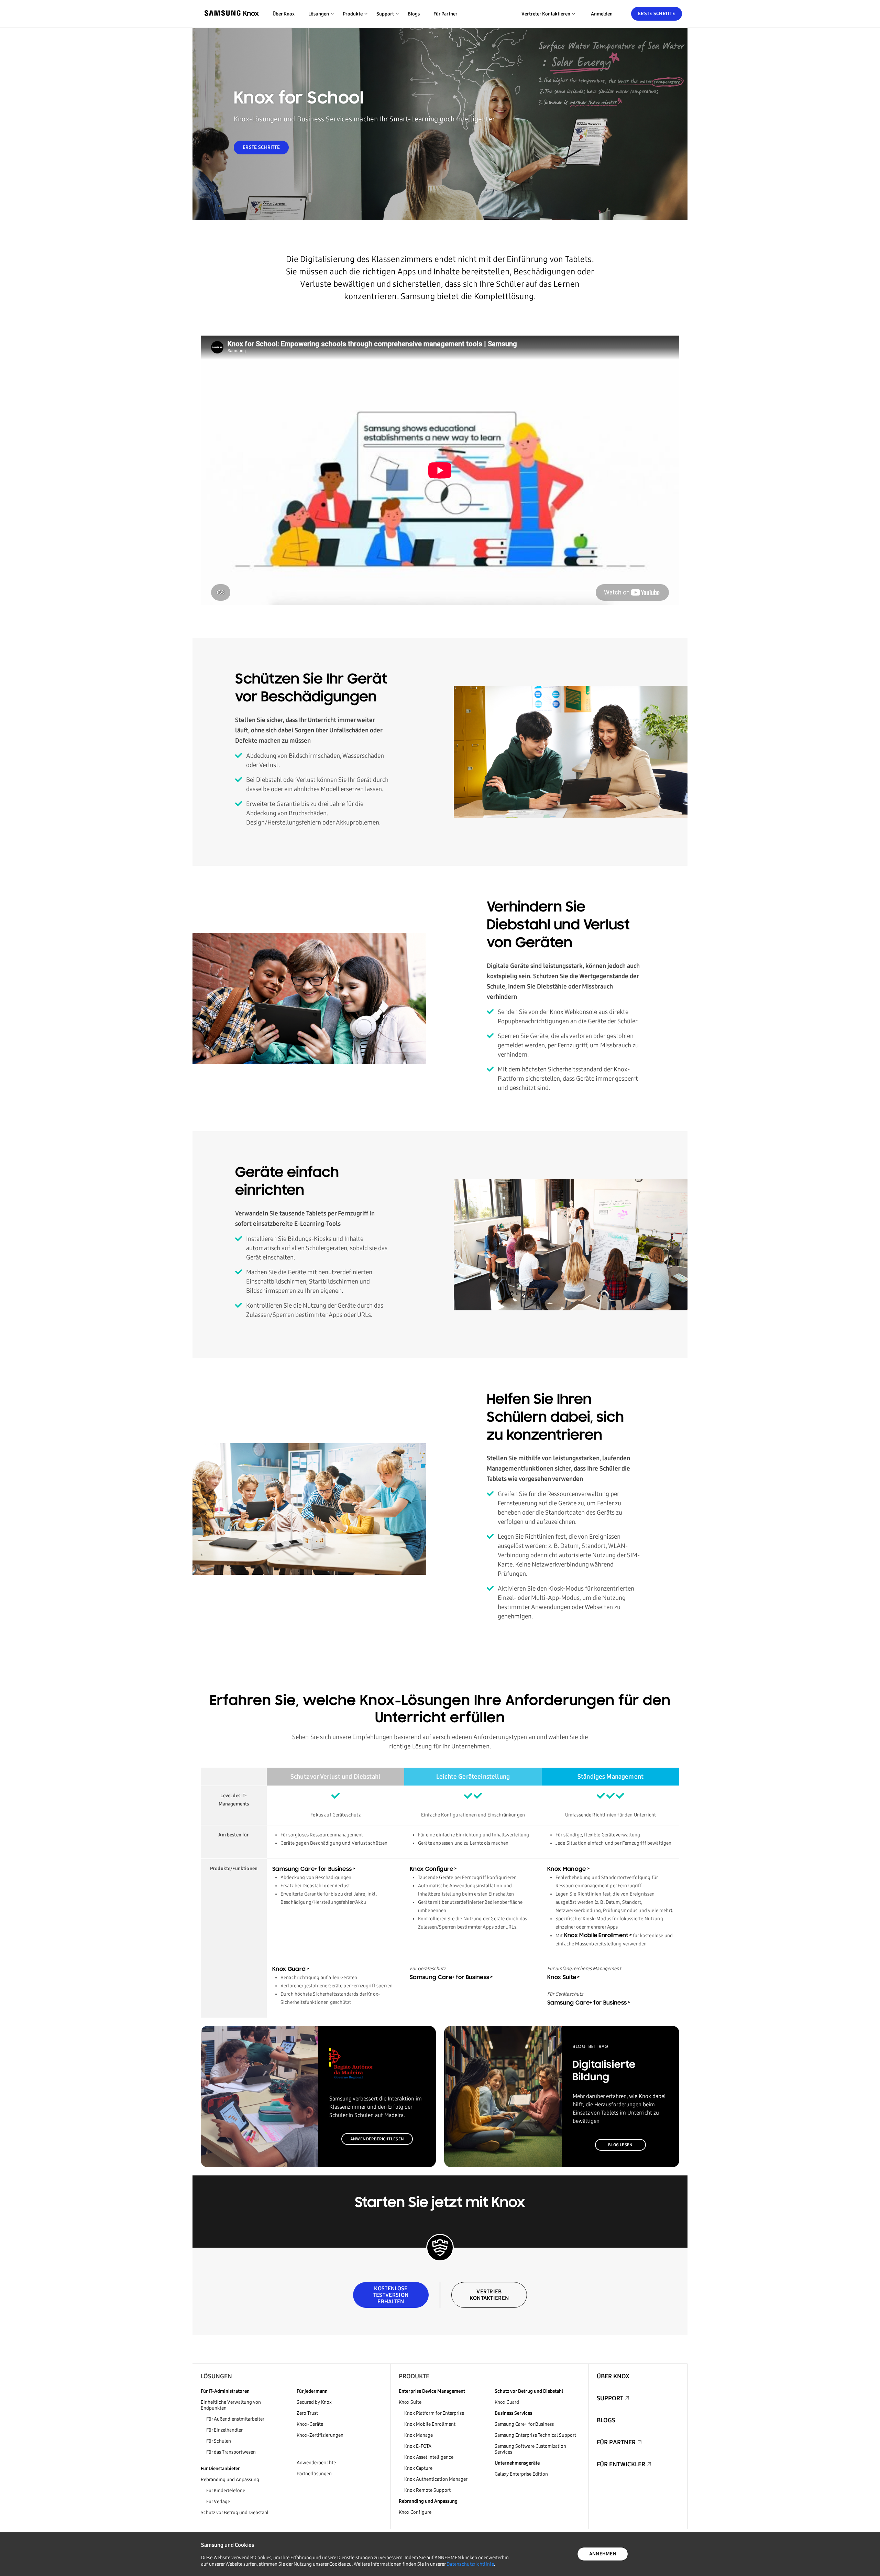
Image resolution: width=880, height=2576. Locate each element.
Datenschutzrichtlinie (470, 2564)
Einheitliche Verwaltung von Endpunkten (231, 2405)
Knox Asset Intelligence (429, 2457)
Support (610, 2398)
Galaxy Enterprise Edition (521, 2474)
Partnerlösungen (314, 2474)
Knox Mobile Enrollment (596, 1936)
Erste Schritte (657, 14)
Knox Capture (418, 2468)
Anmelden (602, 14)
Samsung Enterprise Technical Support (535, 2435)
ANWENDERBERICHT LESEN (377, 2139)
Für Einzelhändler (224, 2430)
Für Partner (445, 14)
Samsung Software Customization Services (530, 2449)
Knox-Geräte (310, 2424)
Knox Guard (289, 1969)
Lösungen (216, 2376)
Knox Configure (431, 1869)
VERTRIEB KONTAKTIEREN (489, 2295)
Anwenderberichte (316, 2463)
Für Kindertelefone (226, 2491)
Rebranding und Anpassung (230, 2480)
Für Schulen (219, 2441)
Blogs (414, 14)
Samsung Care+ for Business (312, 1869)
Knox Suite (562, 1978)
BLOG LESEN (620, 2145)
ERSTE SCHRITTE (261, 147)
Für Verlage (218, 2502)
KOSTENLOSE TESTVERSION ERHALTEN (391, 2295)
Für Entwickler (621, 2464)
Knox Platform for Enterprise (434, 2413)
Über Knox (284, 14)
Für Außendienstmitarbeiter (235, 2419)
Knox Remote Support (427, 2490)
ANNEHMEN (603, 2554)
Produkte (414, 2376)
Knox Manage (567, 1869)
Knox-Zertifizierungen (320, 2435)
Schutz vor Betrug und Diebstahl (235, 2513)
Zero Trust (307, 2413)
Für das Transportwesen (231, 2452)
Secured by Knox (314, 2402)
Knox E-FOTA (418, 2446)
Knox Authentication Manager (436, 2479)
